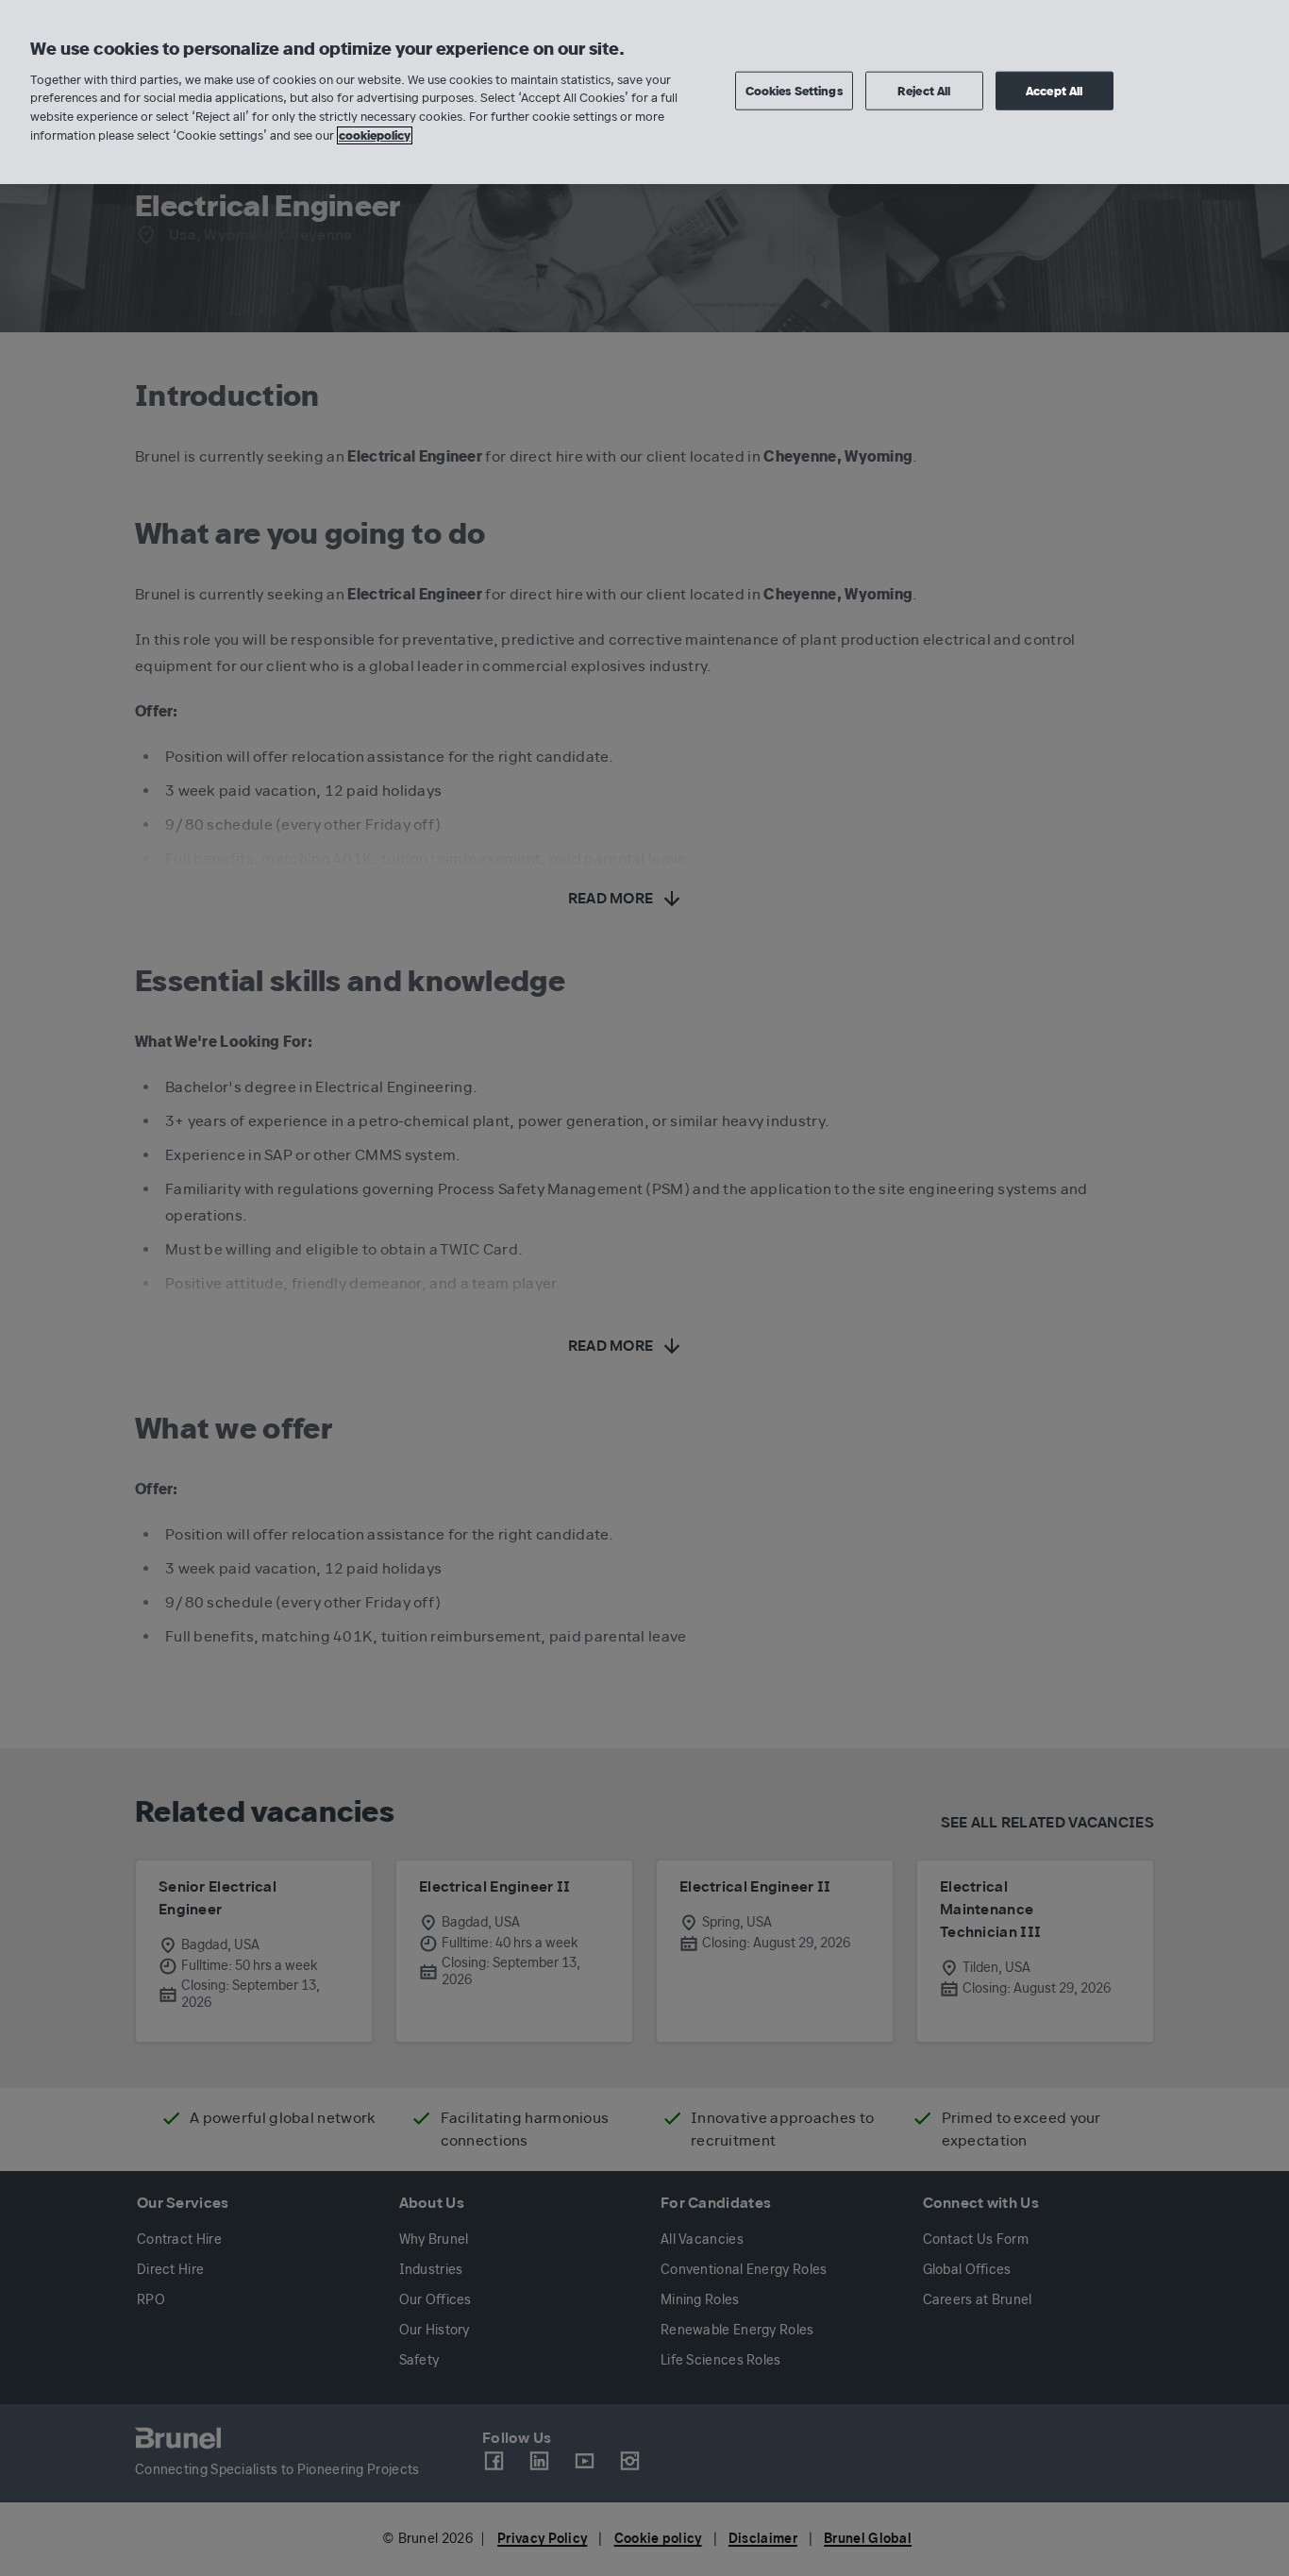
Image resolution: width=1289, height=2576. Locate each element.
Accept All (1054, 90)
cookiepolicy (375, 135)
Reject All (924, 90)
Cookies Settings (794, 90)
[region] (644, 92)
